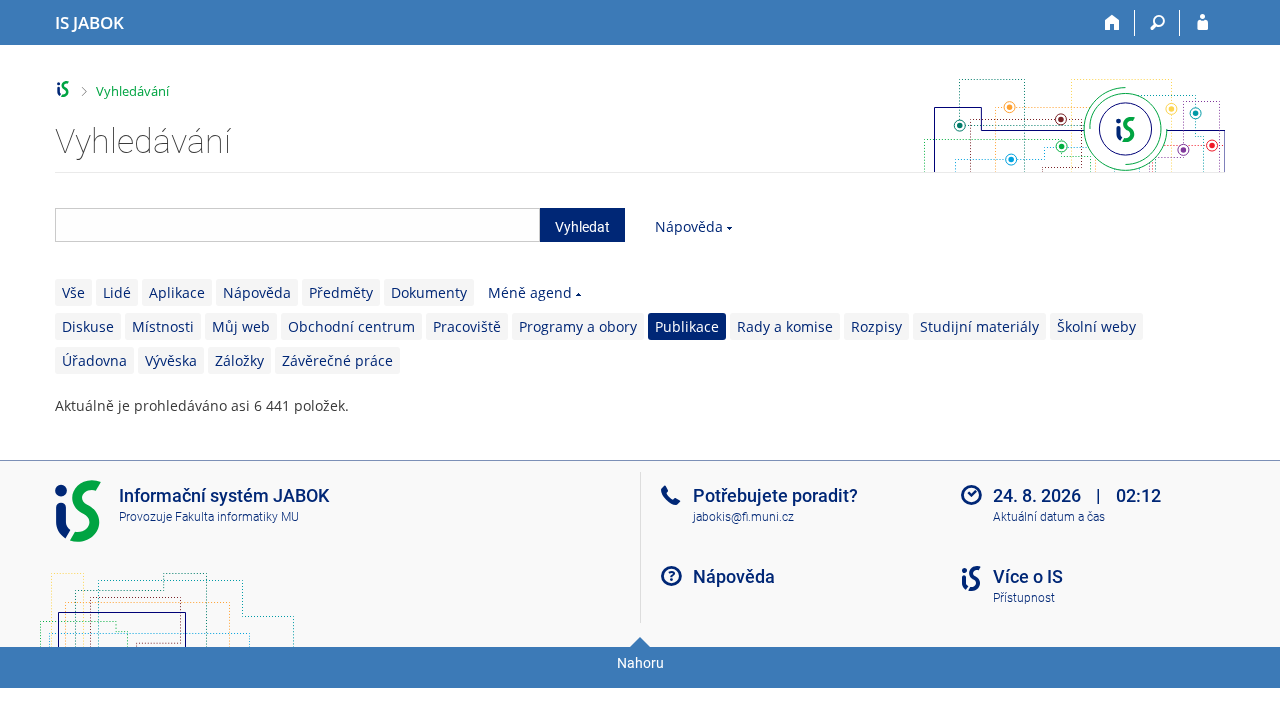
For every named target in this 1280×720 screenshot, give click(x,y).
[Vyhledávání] (1157, 23)
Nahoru (640, 663)
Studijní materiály (979, 326)
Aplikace (177, 292)
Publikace (687, 326)
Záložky (239, 360)
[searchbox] (297, 225)
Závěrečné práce (337, 360)
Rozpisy (876, 326)
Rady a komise (785, 326)
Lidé (117, 292)
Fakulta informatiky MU (237, 517)
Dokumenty (429, 292)
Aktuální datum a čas (1049, 517)
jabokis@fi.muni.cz (743, 517)
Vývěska (171, 360)
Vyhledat (582, 227)
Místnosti (163, 326)
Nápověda (689, 226)
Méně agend (530, 292)
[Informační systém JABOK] (63, 89)
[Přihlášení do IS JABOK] (1202, 23)
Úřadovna (94, 360)
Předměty (341, 292)
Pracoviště (467, 326)
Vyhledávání (132, 91)
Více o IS (1028, 576)
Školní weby (1096, 326)
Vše (73, 292)
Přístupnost (1024, 598)
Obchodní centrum (351, 326)
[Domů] (1112, 23)
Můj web (241, 326)
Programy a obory (578, 326)
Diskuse (88, 326)
